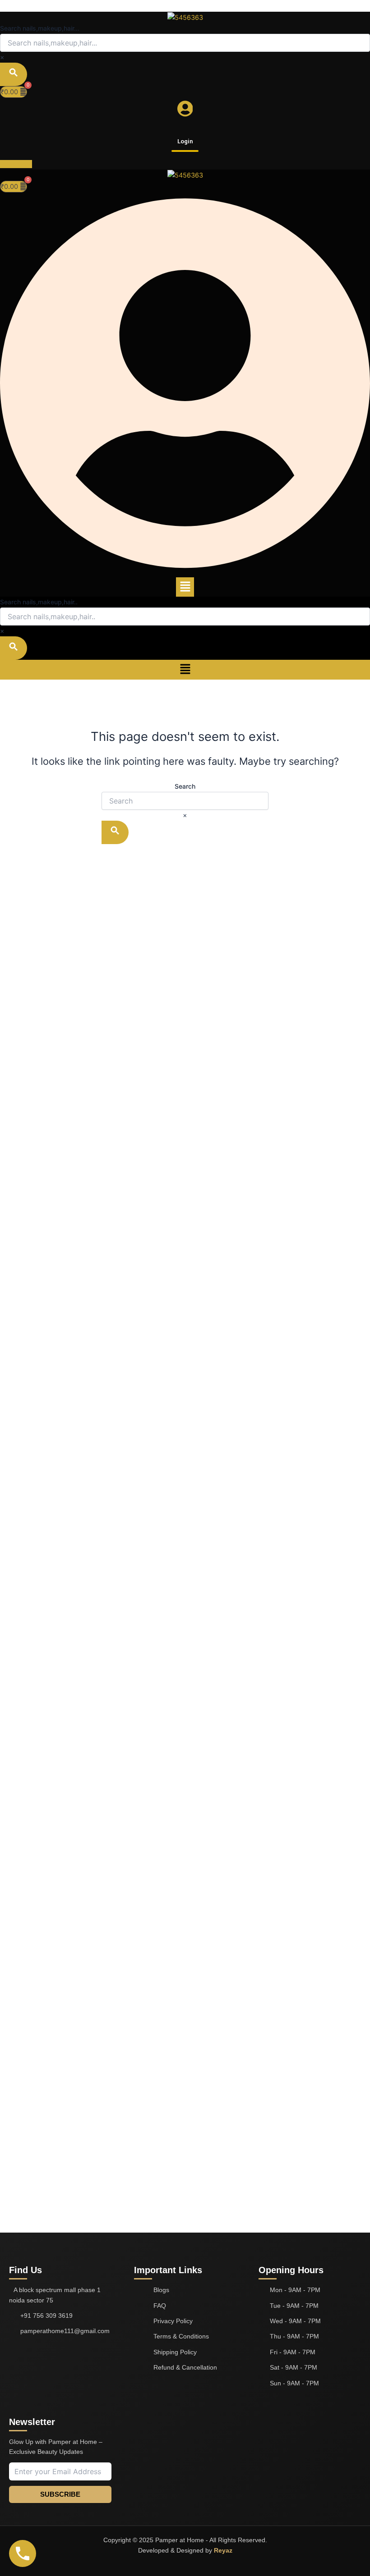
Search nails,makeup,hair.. (39, 602)
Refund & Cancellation (185, 2367)
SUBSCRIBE (60, 2494)
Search (185, 786)
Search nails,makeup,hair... (40, 28)
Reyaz (223, 2550)
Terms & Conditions (181, 2336)
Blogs (161, 2290)
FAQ (160, 2306)
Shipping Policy (175, 2352)
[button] (185, 587)
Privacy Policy (173, 2321)
